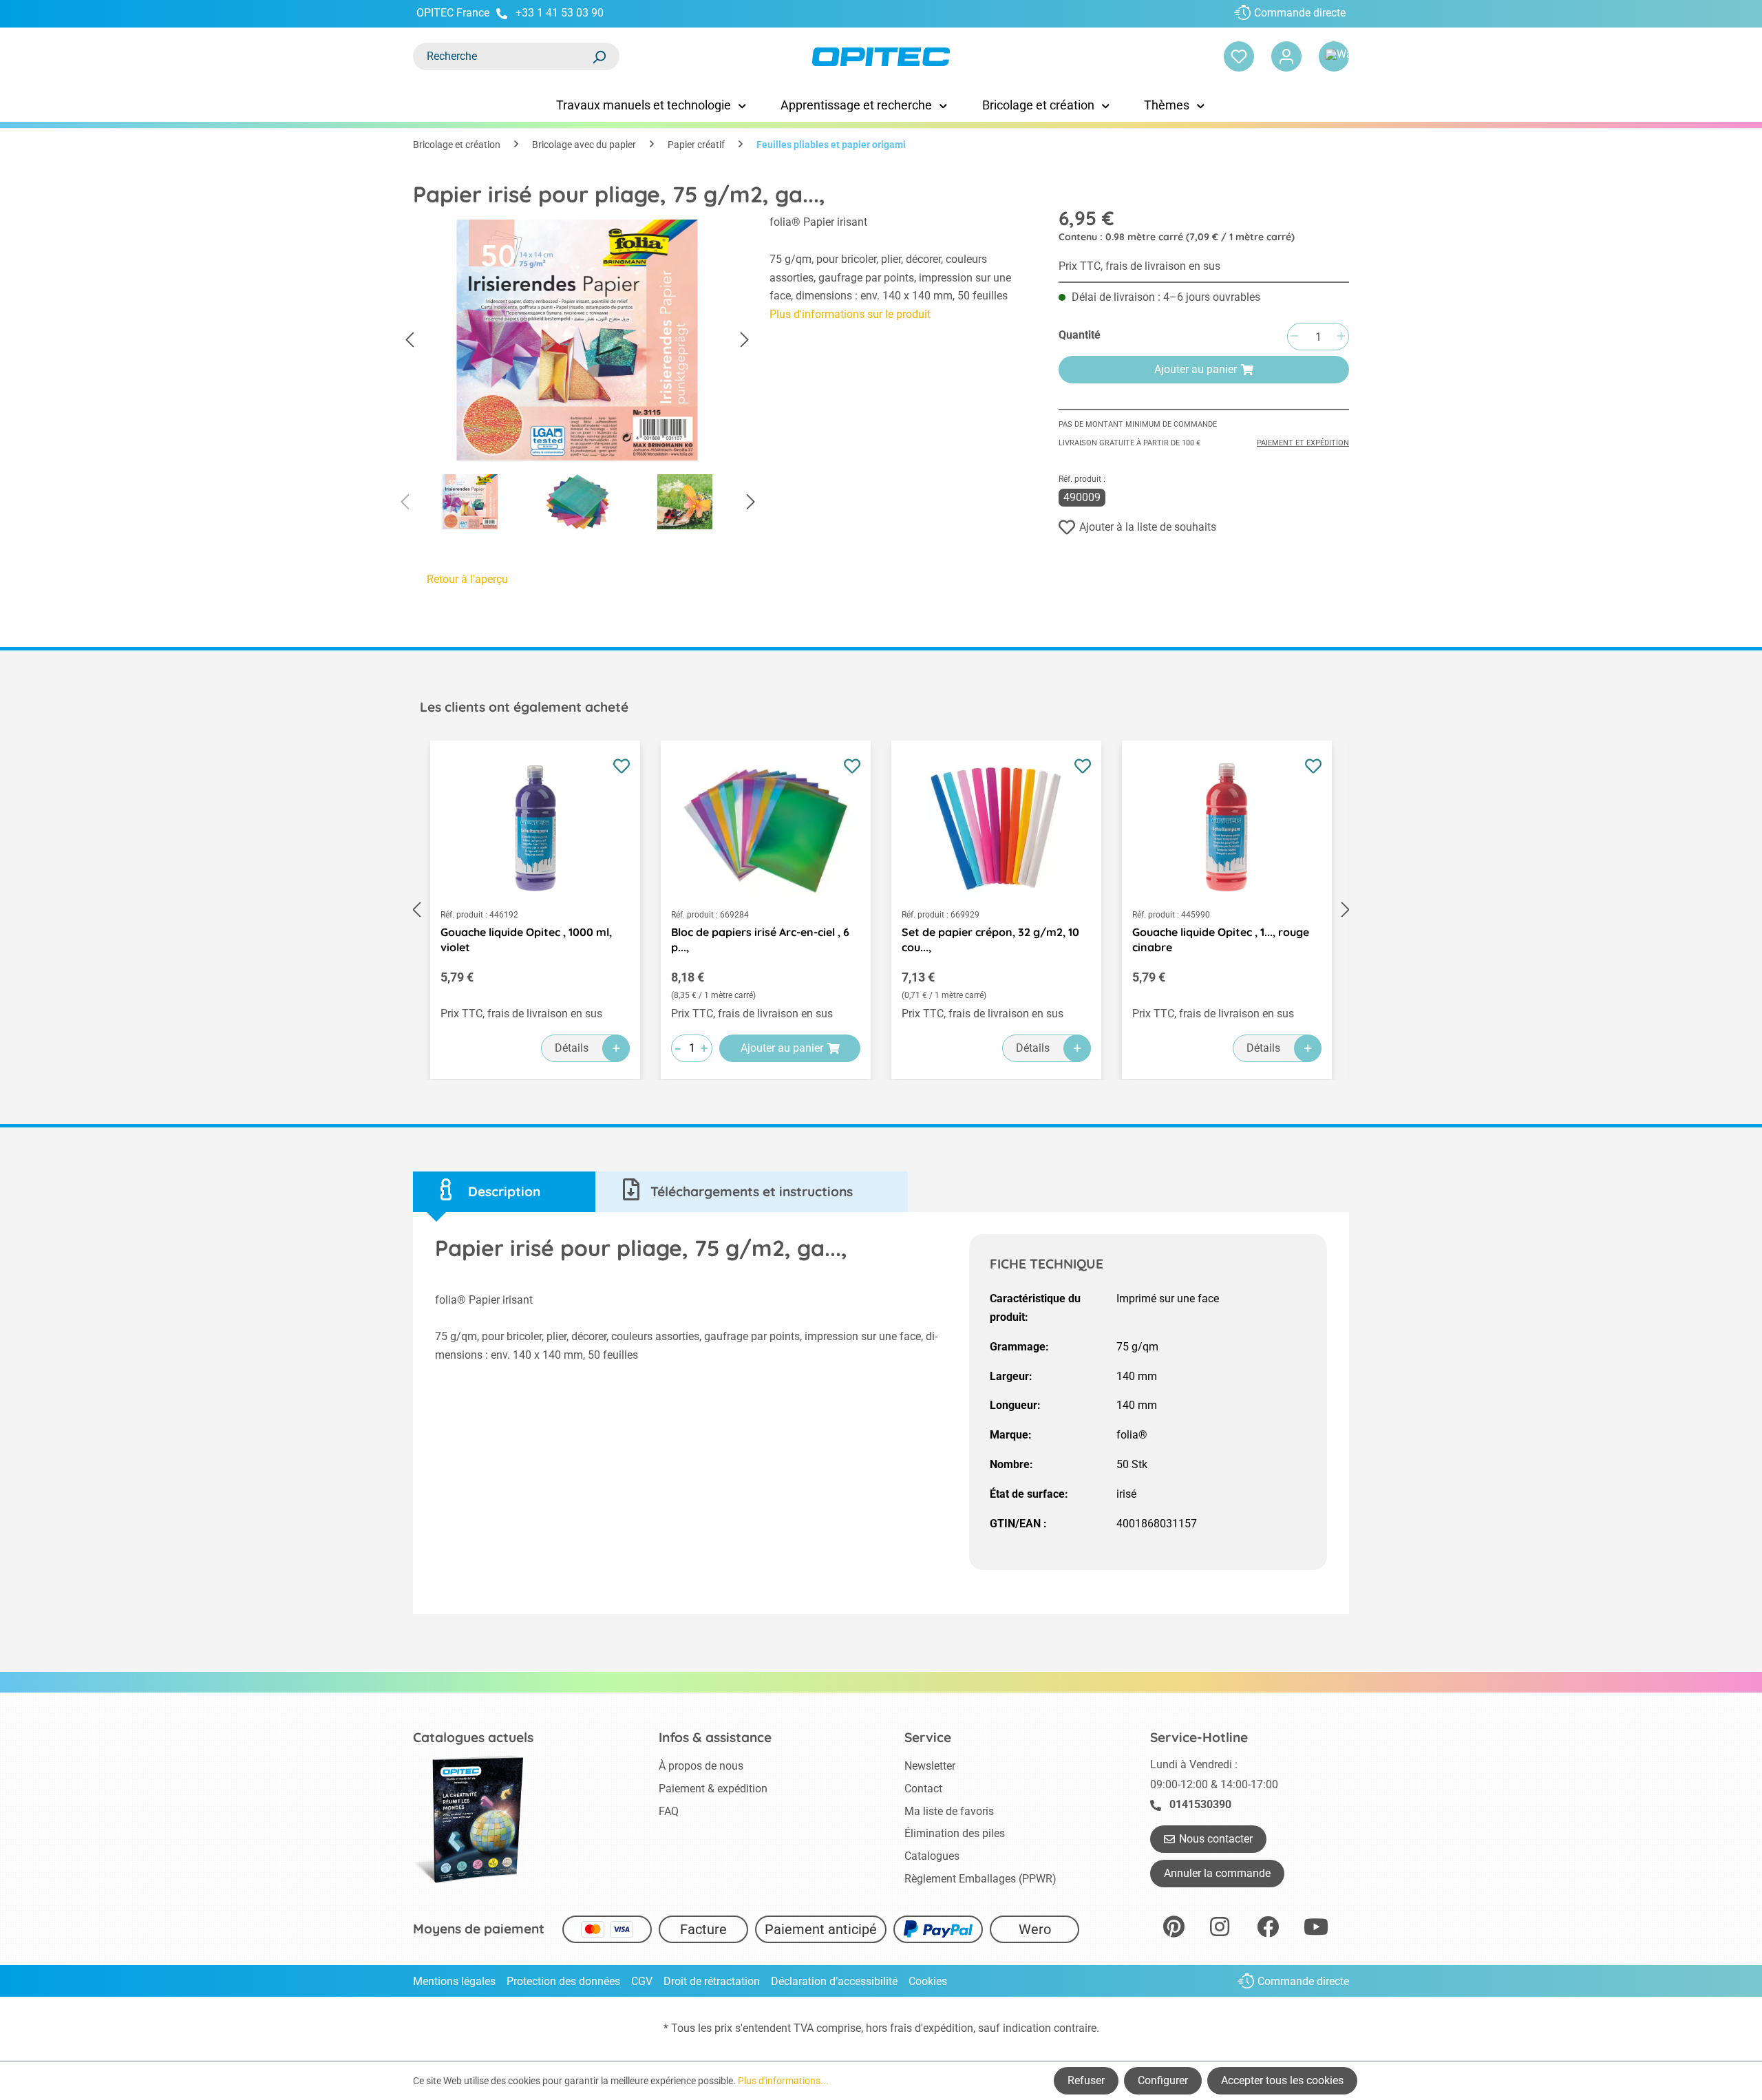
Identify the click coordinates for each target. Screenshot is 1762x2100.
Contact (923, 1789)
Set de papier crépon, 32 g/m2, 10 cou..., (990, 940)
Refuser (1086, 2080)
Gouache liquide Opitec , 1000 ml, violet (526, 940)
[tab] (504, 1192)
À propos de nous (701, 1766)
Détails (572, 1048)
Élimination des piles (955, 1833)
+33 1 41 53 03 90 (560, 13)
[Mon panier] (1334, 56)
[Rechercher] (599, 56)
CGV (642, 1981)
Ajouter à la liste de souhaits (1148, 527)
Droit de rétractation (712, 1981)
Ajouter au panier (1196, 369)
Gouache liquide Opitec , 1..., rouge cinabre (1221, 940)
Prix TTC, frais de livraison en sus (1139, 266)
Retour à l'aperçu (467, 579)
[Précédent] (410, 340)
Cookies (928, 1981)
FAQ (669, 1811)
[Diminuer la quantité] (1294, 337)
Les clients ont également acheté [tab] (524, 707)
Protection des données (563, 1981)
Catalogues (932, 1856)
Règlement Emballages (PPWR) (980, 1879)
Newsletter (930, 1766)
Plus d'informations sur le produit (850, 314)
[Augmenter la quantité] (1341, 337)
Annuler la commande (1217, 1873)
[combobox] (502, 56)
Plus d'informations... (783, 2081)
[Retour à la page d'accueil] (881, 57)
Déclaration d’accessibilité (834, 1981)
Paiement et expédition (1303, 443)
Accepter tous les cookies (1282, 2080)
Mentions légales (454, 1981)
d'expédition (944, 2028)
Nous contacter (1216, 1839)
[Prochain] (745, 340)
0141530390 (1200, 1804)
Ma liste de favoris (949, 1811)
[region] (577, 376)
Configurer (1163, 2080)
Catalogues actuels (473, 1737)
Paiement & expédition (713, 1789)
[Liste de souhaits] (1239, 56)
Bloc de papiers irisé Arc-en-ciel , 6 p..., (760, 940)
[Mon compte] (1286, 56)
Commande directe (1300, 13)
